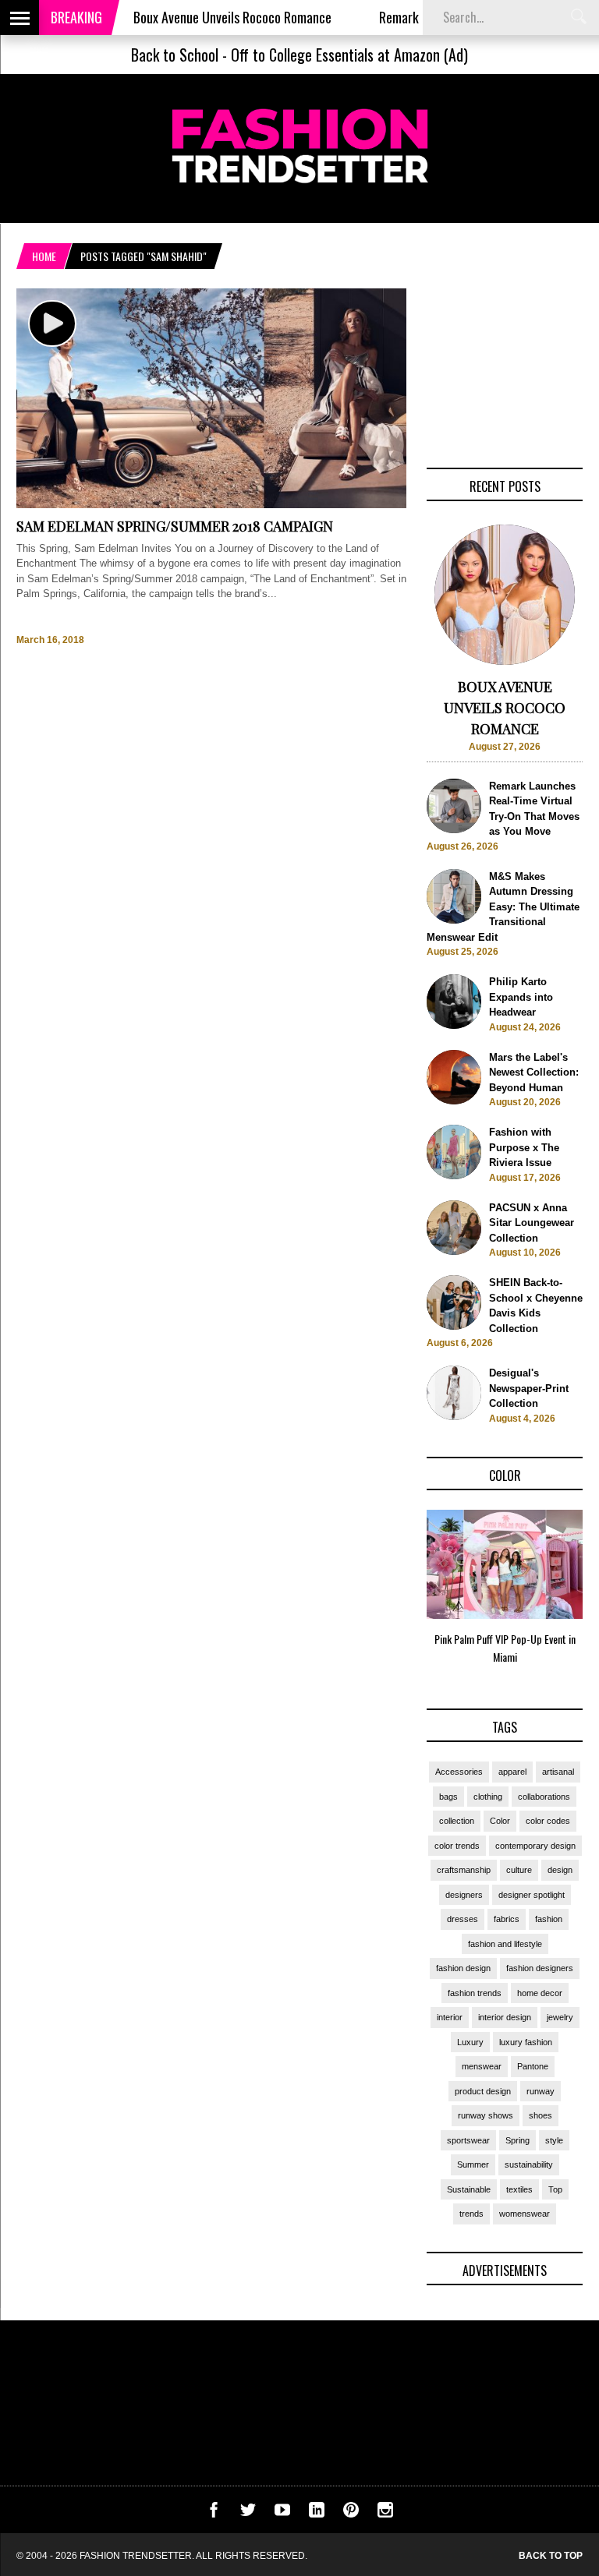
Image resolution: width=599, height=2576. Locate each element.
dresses (463, 1919)
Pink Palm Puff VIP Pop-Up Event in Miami (505, 1648)
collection (457, 1821)
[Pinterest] (351, 2514)
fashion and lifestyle (505, 1944)
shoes (541, 2115)
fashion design (463, 1968)
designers (464, 1895)
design (560, 1870)
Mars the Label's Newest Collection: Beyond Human (534, 1072)
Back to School (175, 55)
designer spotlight (532, 1895)
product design (483, 2091)
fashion (549, 1919)
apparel (512, 1772)
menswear (482, 2066)
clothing (488, 1797)
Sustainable (469, 2189)
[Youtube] (282, 2514)
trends (471, 2214)
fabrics (507, 1919)
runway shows (486, 2115)
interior (450, 2017)
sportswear (468, 2140)
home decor (540, 1993)
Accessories (459, 1772)
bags (448, 1797)
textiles (519, 2189)
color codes (548, 1821)
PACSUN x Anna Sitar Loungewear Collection (532, 1223)
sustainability (529, 2164)
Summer (473, 2164)
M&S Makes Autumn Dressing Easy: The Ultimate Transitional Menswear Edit (503, 907)
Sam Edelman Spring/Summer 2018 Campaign (175, 526)
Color (500, 1821)
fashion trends (475, 1993)
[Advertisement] (505, 366)
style (554, 2140)
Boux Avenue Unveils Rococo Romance (200, 17)
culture (519, 1870)
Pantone (533, 2066)
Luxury (470, 2042)
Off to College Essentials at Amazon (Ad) (349, 55)
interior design (505, 2017)
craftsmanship (464, 1870)
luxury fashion (526, 2042)
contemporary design (535, 1846)
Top (555, 2189)
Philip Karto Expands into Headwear (521, 997)
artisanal (558, 1772)
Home (44, 256)
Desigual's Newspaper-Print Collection (529, 1388)
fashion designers (540, 1968)
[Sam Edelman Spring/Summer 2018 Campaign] (211, 505)
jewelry (560, 2017)
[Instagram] (385, 2514)
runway (541, 2091)
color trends (457, 1846)
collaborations (544, 1797)
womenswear (525, 2214)
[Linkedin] (317, 2514)
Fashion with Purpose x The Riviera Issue (524, 1147)
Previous (396, 1592)
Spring (517, 2140)
